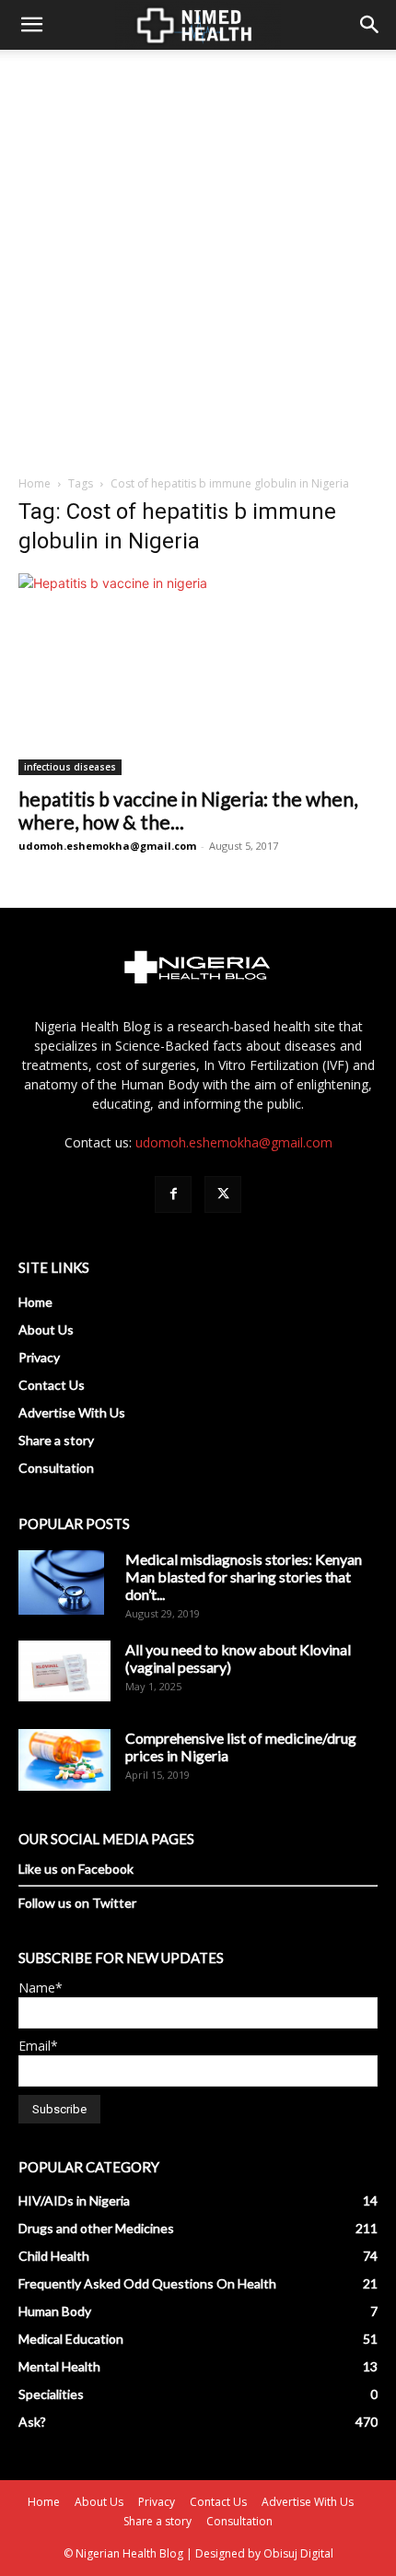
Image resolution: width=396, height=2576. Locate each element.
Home (35, 483)
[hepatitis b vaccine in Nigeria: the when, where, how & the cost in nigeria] (198, 674)
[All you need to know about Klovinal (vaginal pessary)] (64, 1671)
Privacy (39, 1357)
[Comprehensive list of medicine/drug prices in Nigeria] (64, 1760)
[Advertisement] (198, 257)
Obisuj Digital (298, 2553)
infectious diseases (70, 767)
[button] (31, 25)
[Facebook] (173, 1194)
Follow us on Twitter (77, 1903)
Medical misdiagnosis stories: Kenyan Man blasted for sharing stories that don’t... (244, 1576)
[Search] (370, 25)
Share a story (56, 1440)
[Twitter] (223, 1194)
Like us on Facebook (76, 1869)
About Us (46, 1329)
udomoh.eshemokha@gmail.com (107, 846)
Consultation (56, 1468)
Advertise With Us (72, 1412)
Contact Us (52, 1385)
